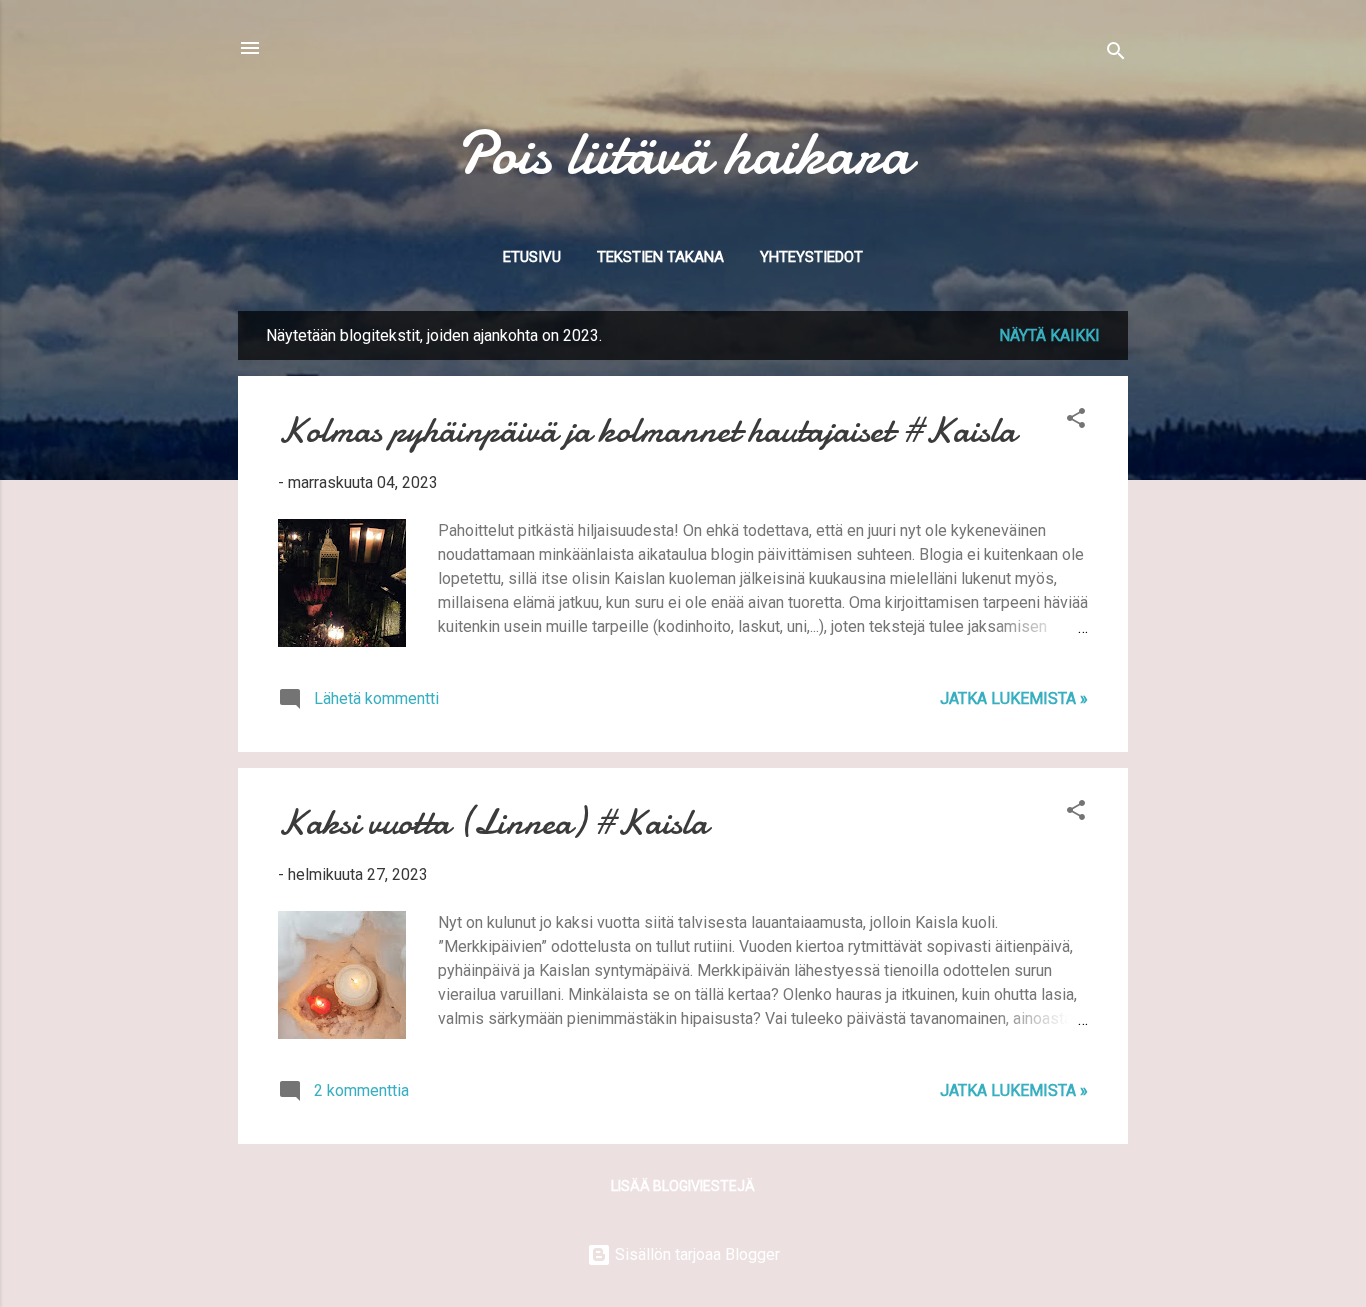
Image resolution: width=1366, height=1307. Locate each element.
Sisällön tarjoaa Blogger (695, 1254)
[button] (1076, 421)
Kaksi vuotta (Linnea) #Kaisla (493, 822)
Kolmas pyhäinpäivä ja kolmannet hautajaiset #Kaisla (647, 430)
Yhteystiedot (811, 257)
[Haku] (1116, 54)
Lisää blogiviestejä (683, 1186)
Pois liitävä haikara (683, 153)
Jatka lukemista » (1014, 698)
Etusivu (532, 257)
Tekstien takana (660, 257)
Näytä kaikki (1049, 335)
